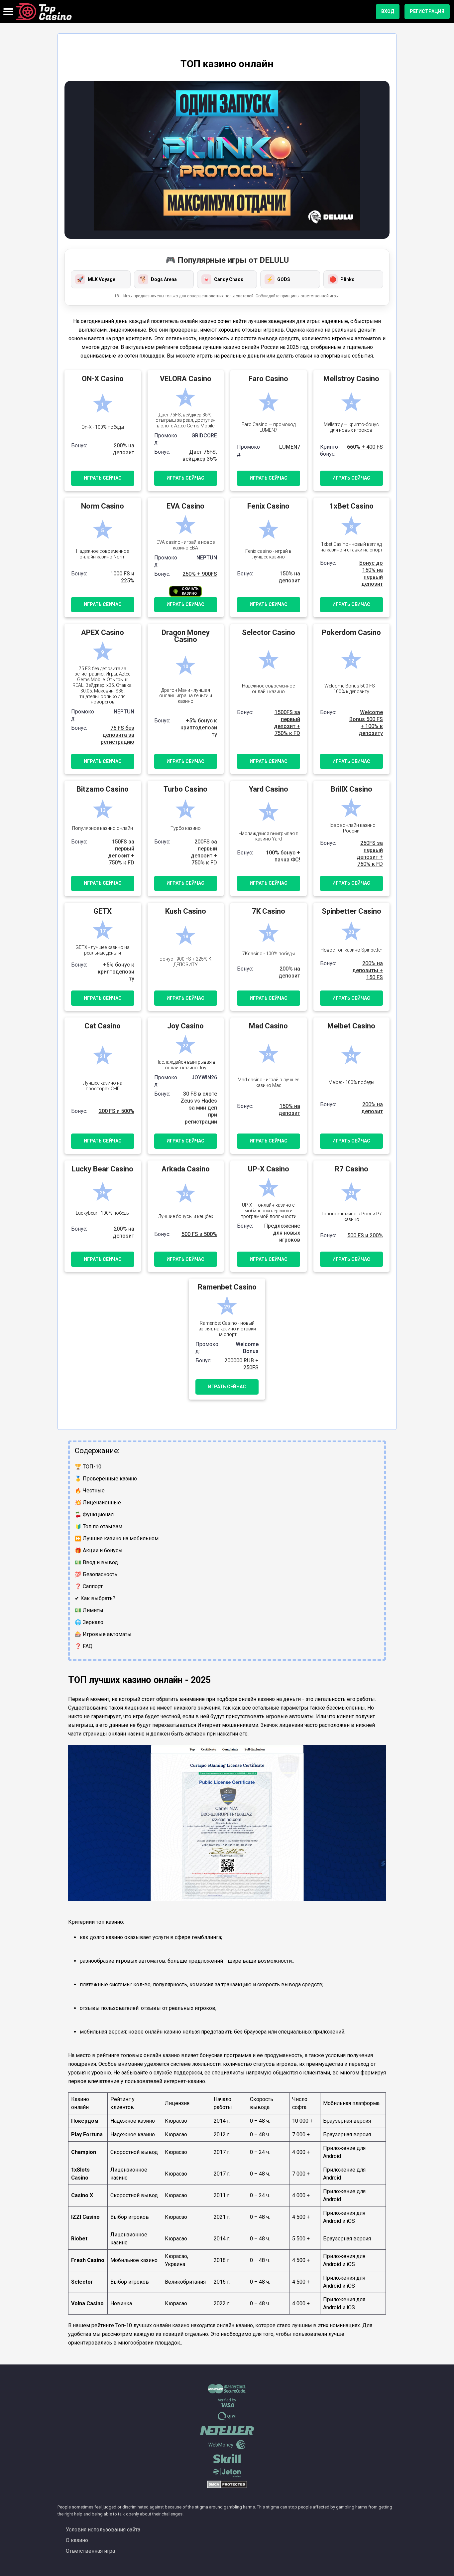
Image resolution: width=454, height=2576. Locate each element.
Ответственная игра (90, 2551)
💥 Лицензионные (98, 1503)
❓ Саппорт (89, 1586)
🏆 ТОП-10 (88, 1467)
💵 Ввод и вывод (96, 1562)
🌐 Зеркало (89, 1622)
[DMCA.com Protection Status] (227, 2487)
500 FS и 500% (199, 1234)
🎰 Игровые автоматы (103, 1634)
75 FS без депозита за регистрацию (117, 735)
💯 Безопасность (96, 1574)
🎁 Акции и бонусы (99, 1550)
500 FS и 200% (365, 1235)
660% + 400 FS (365, 447)
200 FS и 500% (116, 1111)
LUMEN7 (290, 447)
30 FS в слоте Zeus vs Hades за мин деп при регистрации (199, 1108)
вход (388, 11)
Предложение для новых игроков (282, 1233)
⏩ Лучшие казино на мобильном (117, 1538)
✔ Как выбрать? (95, 1598)
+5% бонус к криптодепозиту (199, 728)
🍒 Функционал (94, 1515)
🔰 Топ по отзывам (99, 1526)
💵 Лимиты (89, 1610)
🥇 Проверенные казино (106, 1479)
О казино (77, 2540)
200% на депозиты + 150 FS (368, 970)
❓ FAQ (84, 1646)
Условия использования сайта (103, 2530)
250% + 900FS (200, 574)
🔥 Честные (90, 1491)
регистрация (427, 11)
